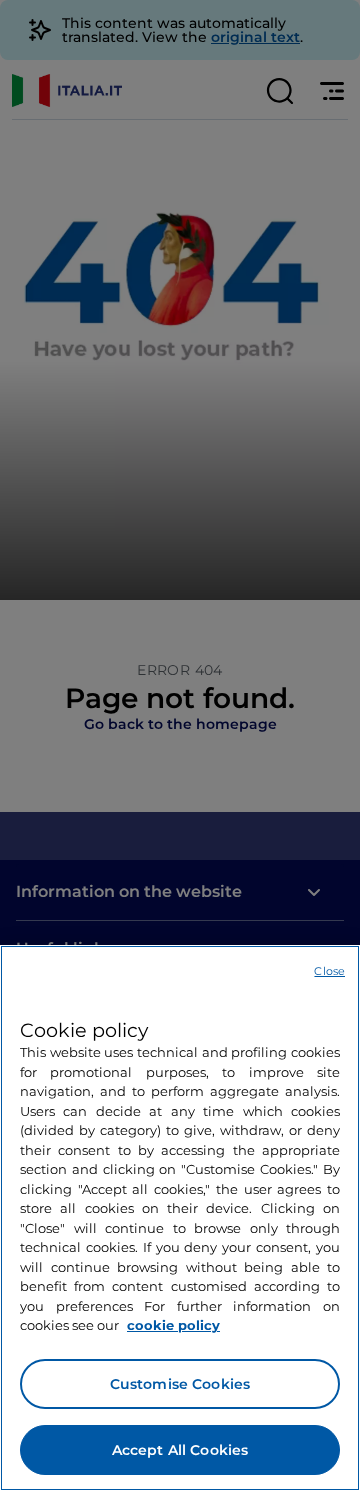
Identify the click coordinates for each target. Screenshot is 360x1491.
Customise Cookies (180, 1384)
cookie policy (173, 1325)
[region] (180, 1218)
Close (329, 971)
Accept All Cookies (180, 1450)
